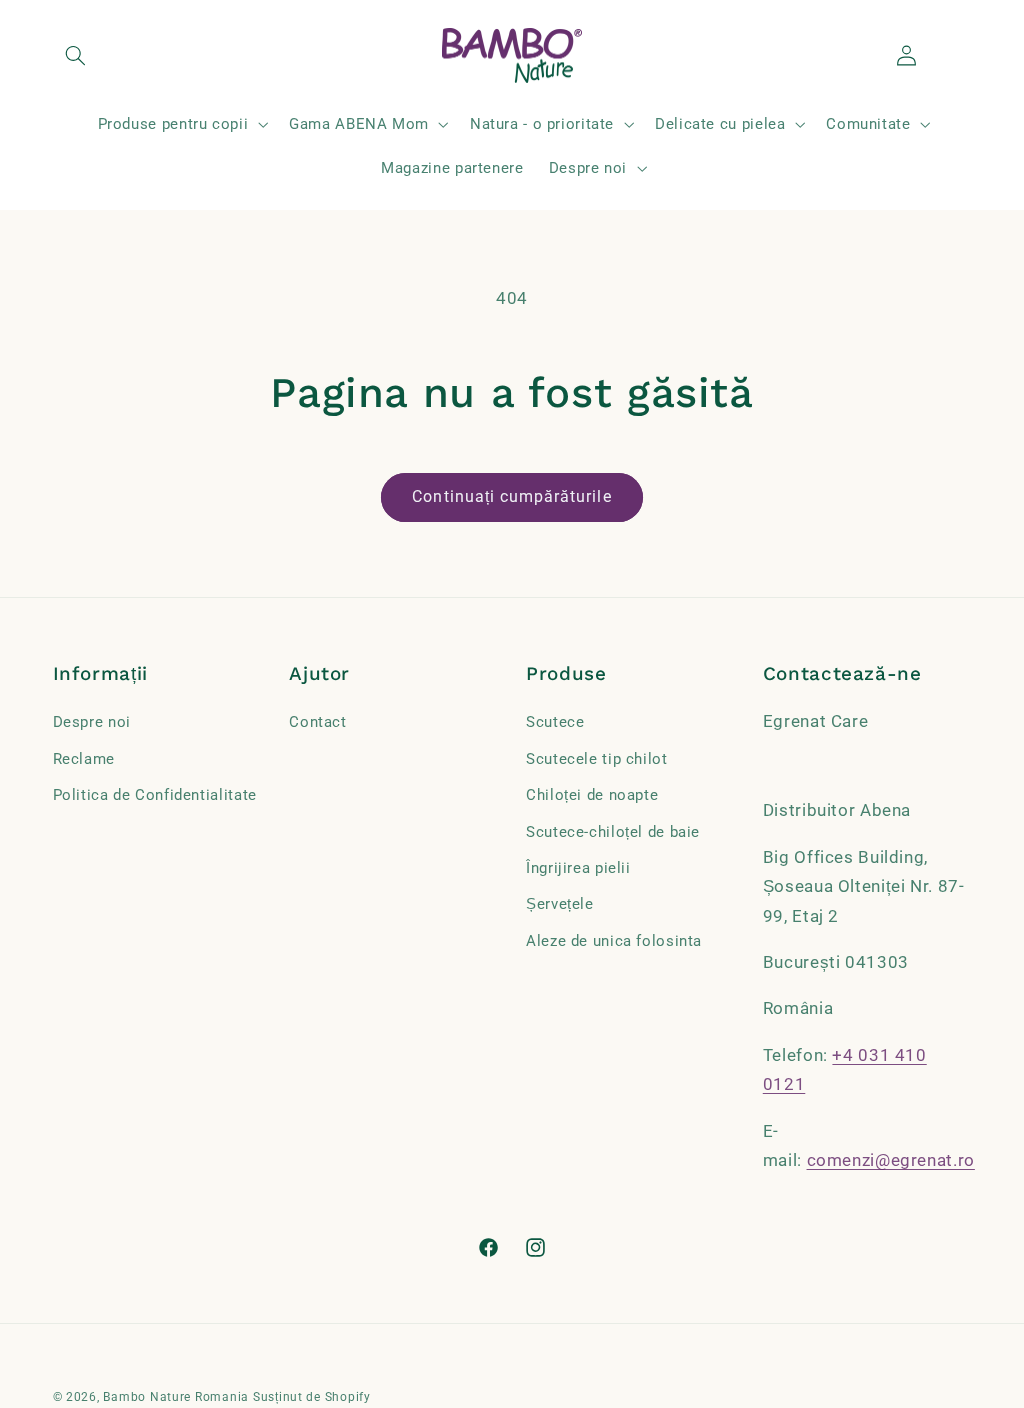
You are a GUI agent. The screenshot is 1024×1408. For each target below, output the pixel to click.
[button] (76, 56)
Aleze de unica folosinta (614, 941)
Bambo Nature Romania (176, 1397)
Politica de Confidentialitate (155, 795)
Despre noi (92, 722)
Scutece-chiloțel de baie (613, 832)
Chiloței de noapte (592, 795)
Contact (317, 722)
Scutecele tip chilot (597, 759)
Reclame (84, 759)
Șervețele (560, 904)
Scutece (555, 722)
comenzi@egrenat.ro (891, 1160)
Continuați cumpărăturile (511, 496)
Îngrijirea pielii (578, 868)
